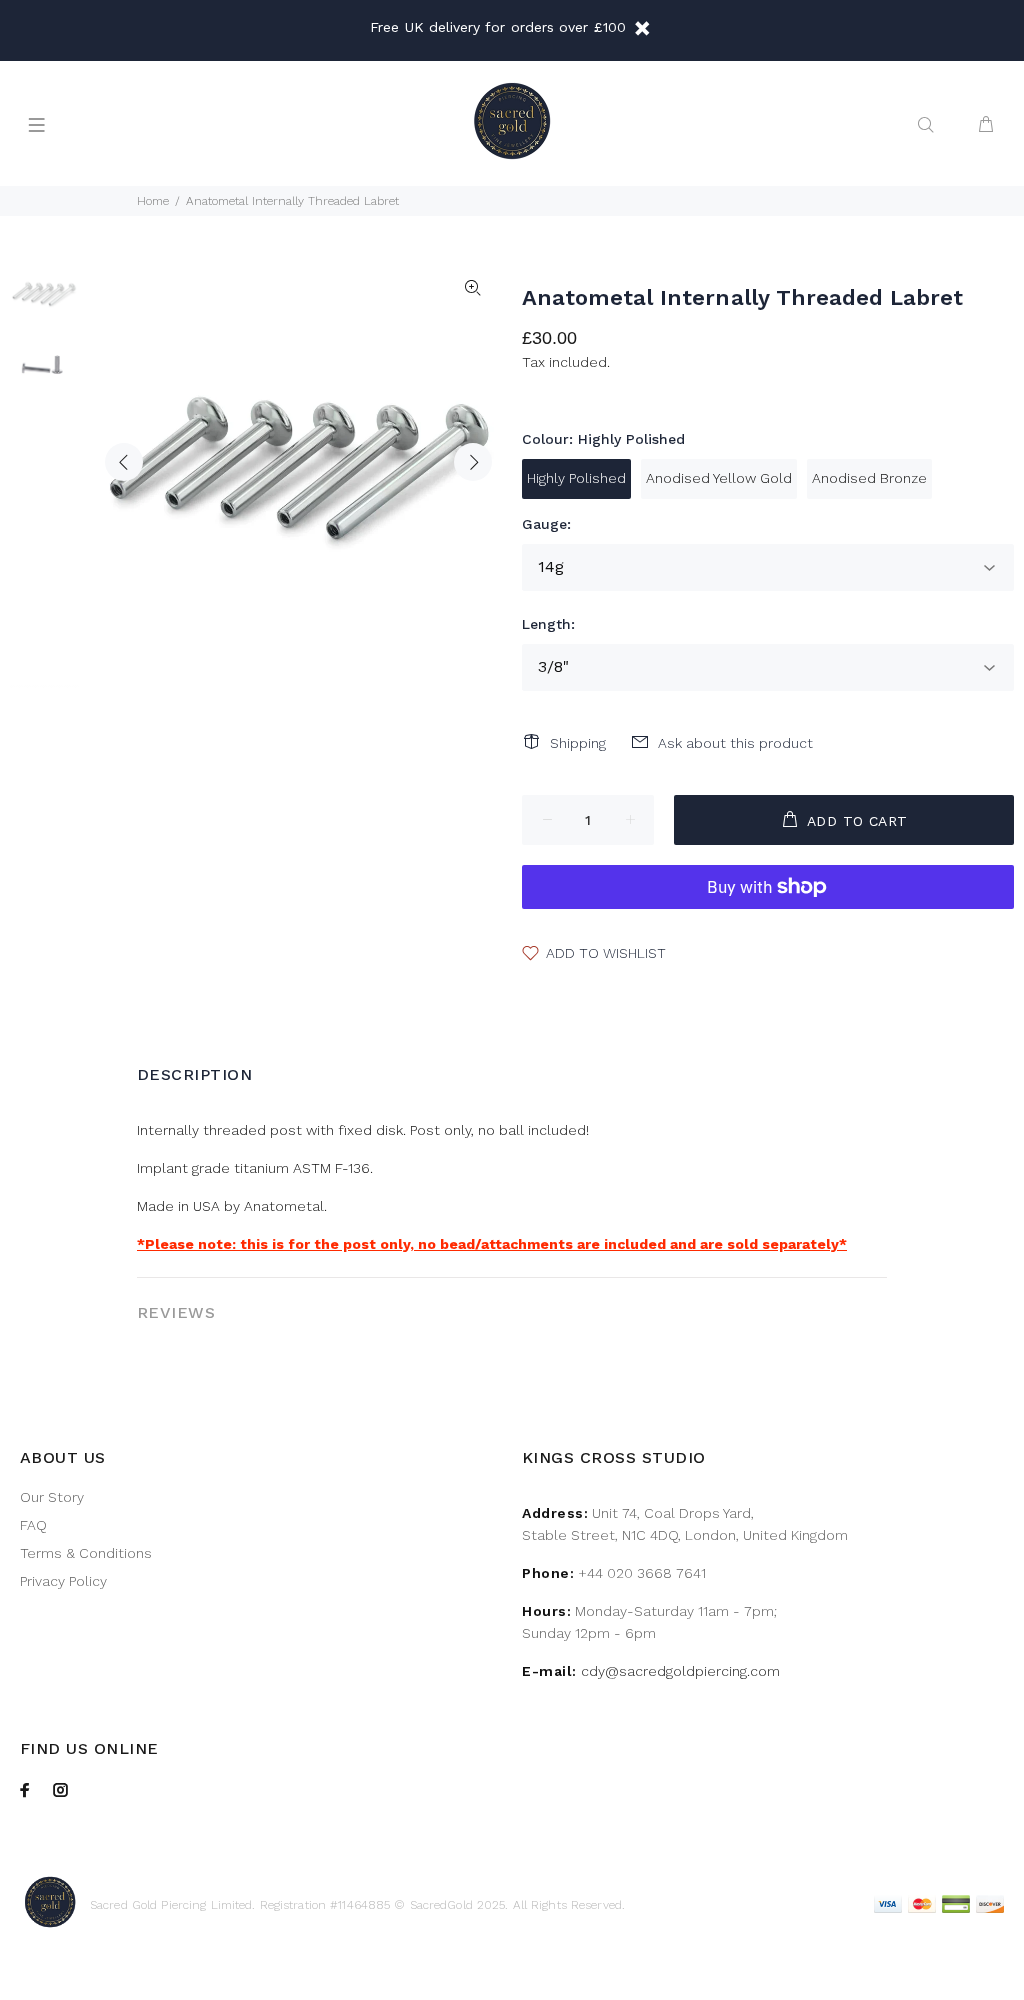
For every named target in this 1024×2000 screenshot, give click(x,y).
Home (153, 201)
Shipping (578, 743)
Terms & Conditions (86, 1553)
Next (473, 462)
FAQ (33, 1525)
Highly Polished (576, 478)
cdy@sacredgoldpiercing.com (680, 1671)
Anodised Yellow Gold (719, 478)
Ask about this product (735, 743)
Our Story (52, 1497)
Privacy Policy (63, 1581)
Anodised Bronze (869, 478)
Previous (124, 462)
